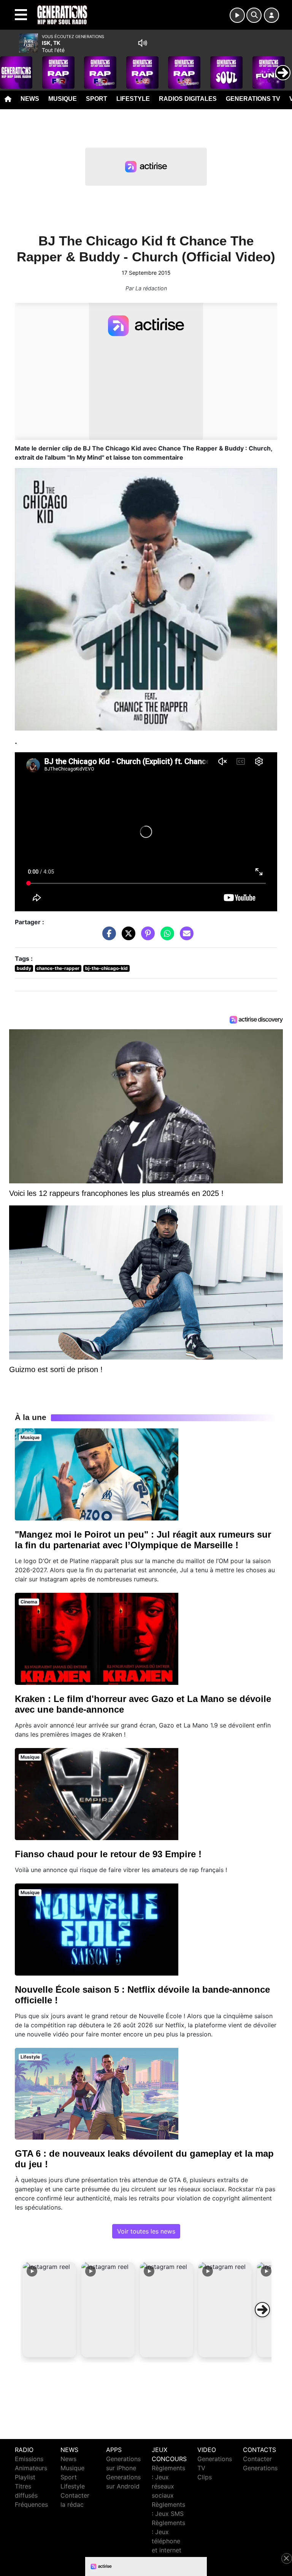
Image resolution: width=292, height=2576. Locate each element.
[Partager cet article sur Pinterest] (146, 937)
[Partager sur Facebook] (107, 937)
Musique (63, 99)
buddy (24, 968)
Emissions (29, 2459)
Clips (205, 2477)
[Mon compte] (271, 15)
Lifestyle (133, 99)
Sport (97, 99)
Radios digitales (188, 99)
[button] (49, 2310)
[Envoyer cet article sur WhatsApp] (165, 937)
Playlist (25, 2477)
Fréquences (31, 2504)
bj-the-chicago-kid (106, 968)
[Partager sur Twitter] (127, 937)
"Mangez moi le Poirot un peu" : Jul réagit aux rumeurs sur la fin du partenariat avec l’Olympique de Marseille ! (143, 1540)
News (30, 99)
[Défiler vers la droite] (262, 2310)
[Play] (10, 67)
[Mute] (143, 43)
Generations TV (253, 99)
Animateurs (31, 2468)
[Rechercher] (254, 15)
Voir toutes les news (146, 2231)
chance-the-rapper (58, 968)
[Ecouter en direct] (237, 15)
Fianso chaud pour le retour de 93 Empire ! (108, 1854)
